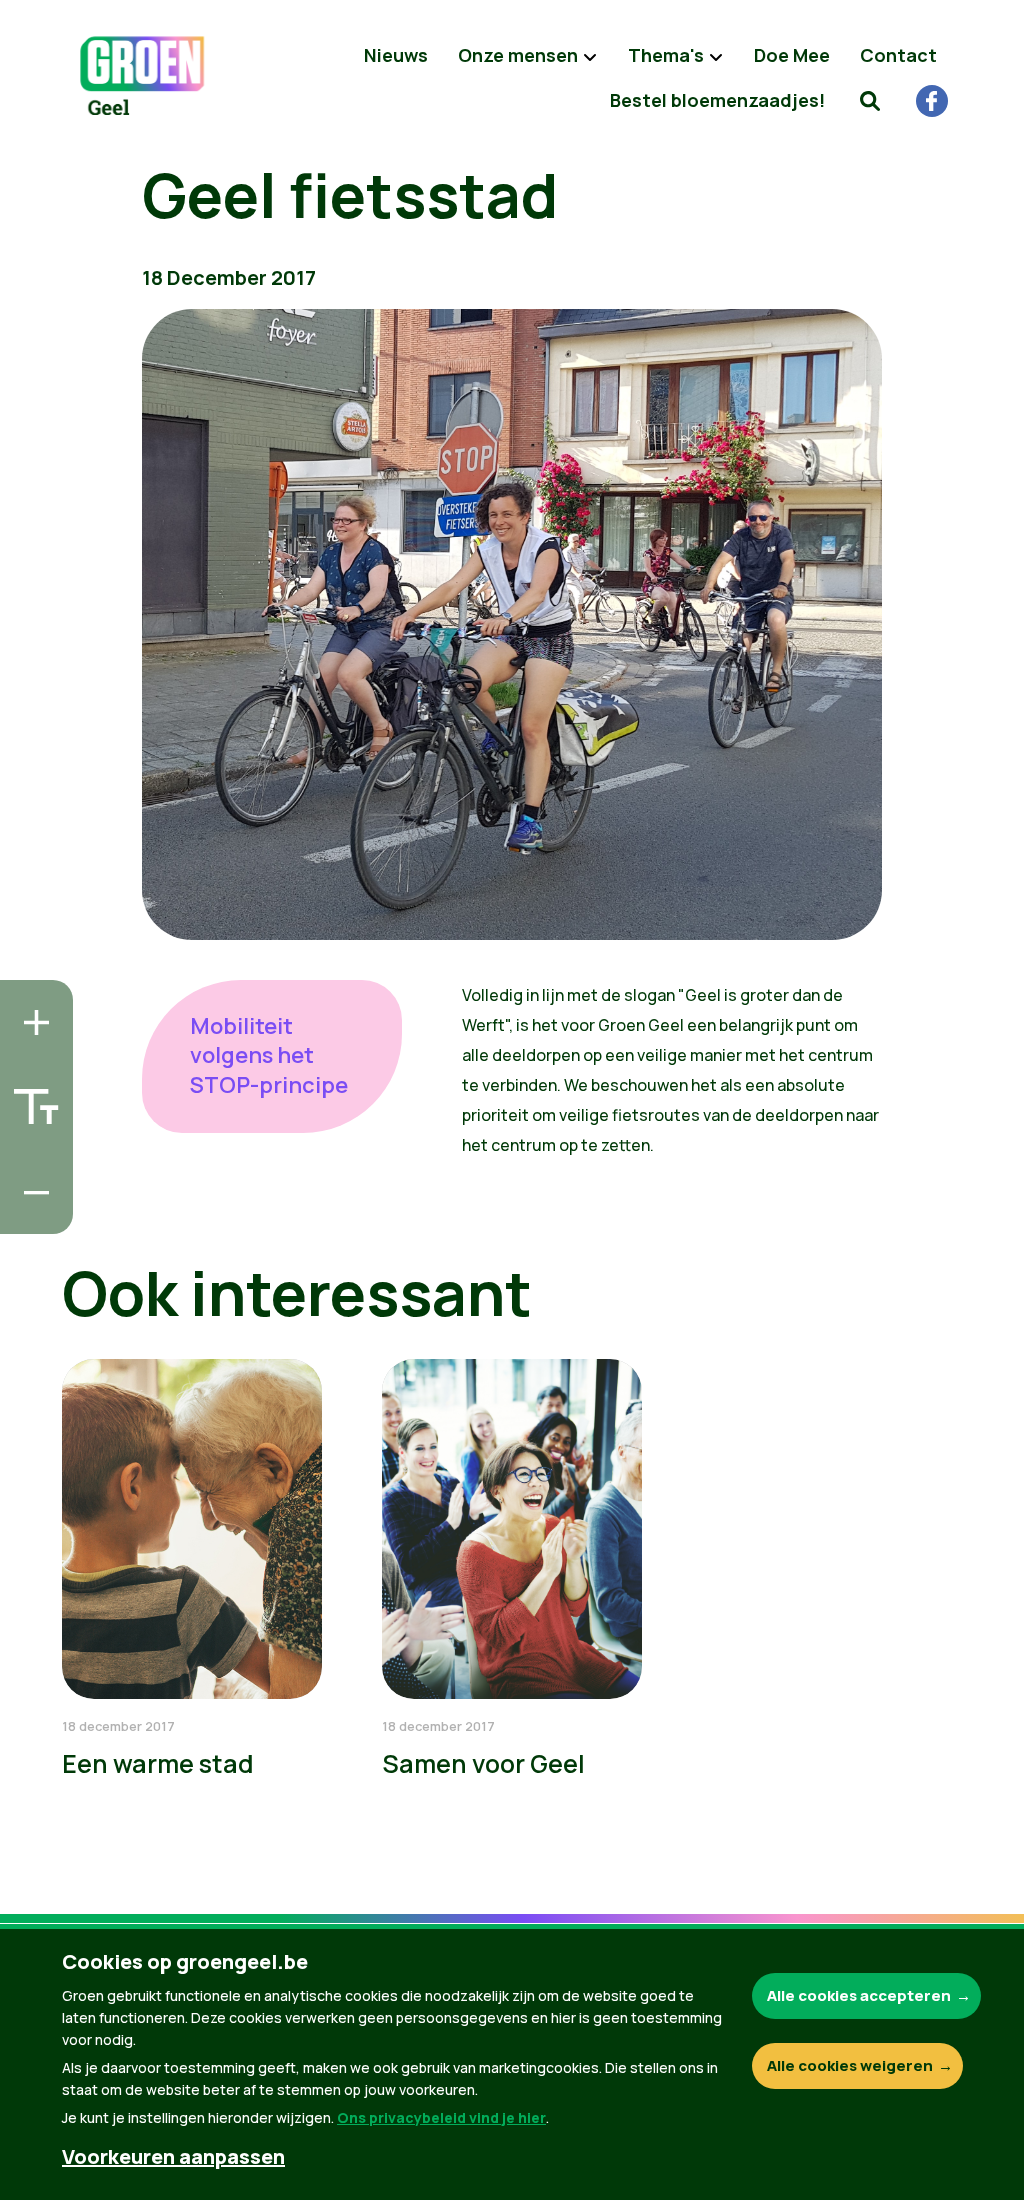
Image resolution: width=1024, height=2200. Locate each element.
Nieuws (396, 55)
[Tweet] (31, 1156)
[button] (870, 100)
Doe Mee (792, 55)
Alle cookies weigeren (850, 2065)
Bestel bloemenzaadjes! (717, 100)
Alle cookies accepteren (859, 1995)
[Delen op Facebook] (31, 1099)
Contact (898, 55)
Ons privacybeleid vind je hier (441, 2117)
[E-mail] (31, 1213)
